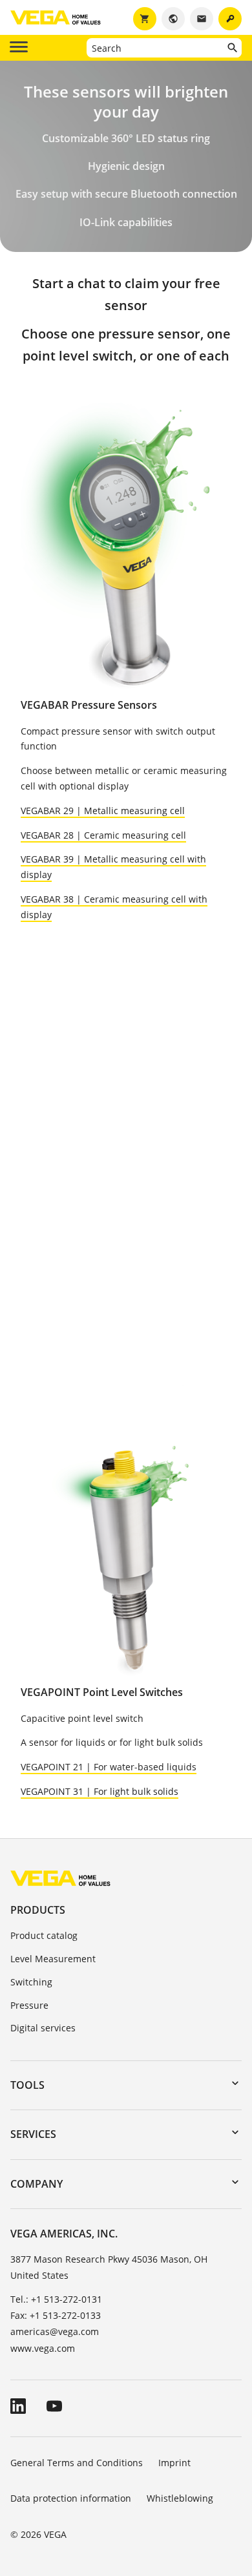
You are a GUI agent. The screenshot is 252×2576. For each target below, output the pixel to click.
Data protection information (71, 2498)
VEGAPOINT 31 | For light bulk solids (100, 1791)
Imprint (174, 2463)
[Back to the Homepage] (60, 1878)
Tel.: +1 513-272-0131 (56, 2299)
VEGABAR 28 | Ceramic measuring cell (103, 835)
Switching (31, 1982)
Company (37, 2184)
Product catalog (44, 1935)
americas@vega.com (55, 2331)
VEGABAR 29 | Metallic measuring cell (103, 811)
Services (33, 2134)
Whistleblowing (180, 2498)
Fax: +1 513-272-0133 (56, 2315)
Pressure (29, 2005)
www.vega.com (43, 2348)
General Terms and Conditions (77, 2463)
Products (38, 1910)
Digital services (43, 2028)
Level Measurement (53, 1959)
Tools (27, 2085)
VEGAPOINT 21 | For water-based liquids (109, 1767)
